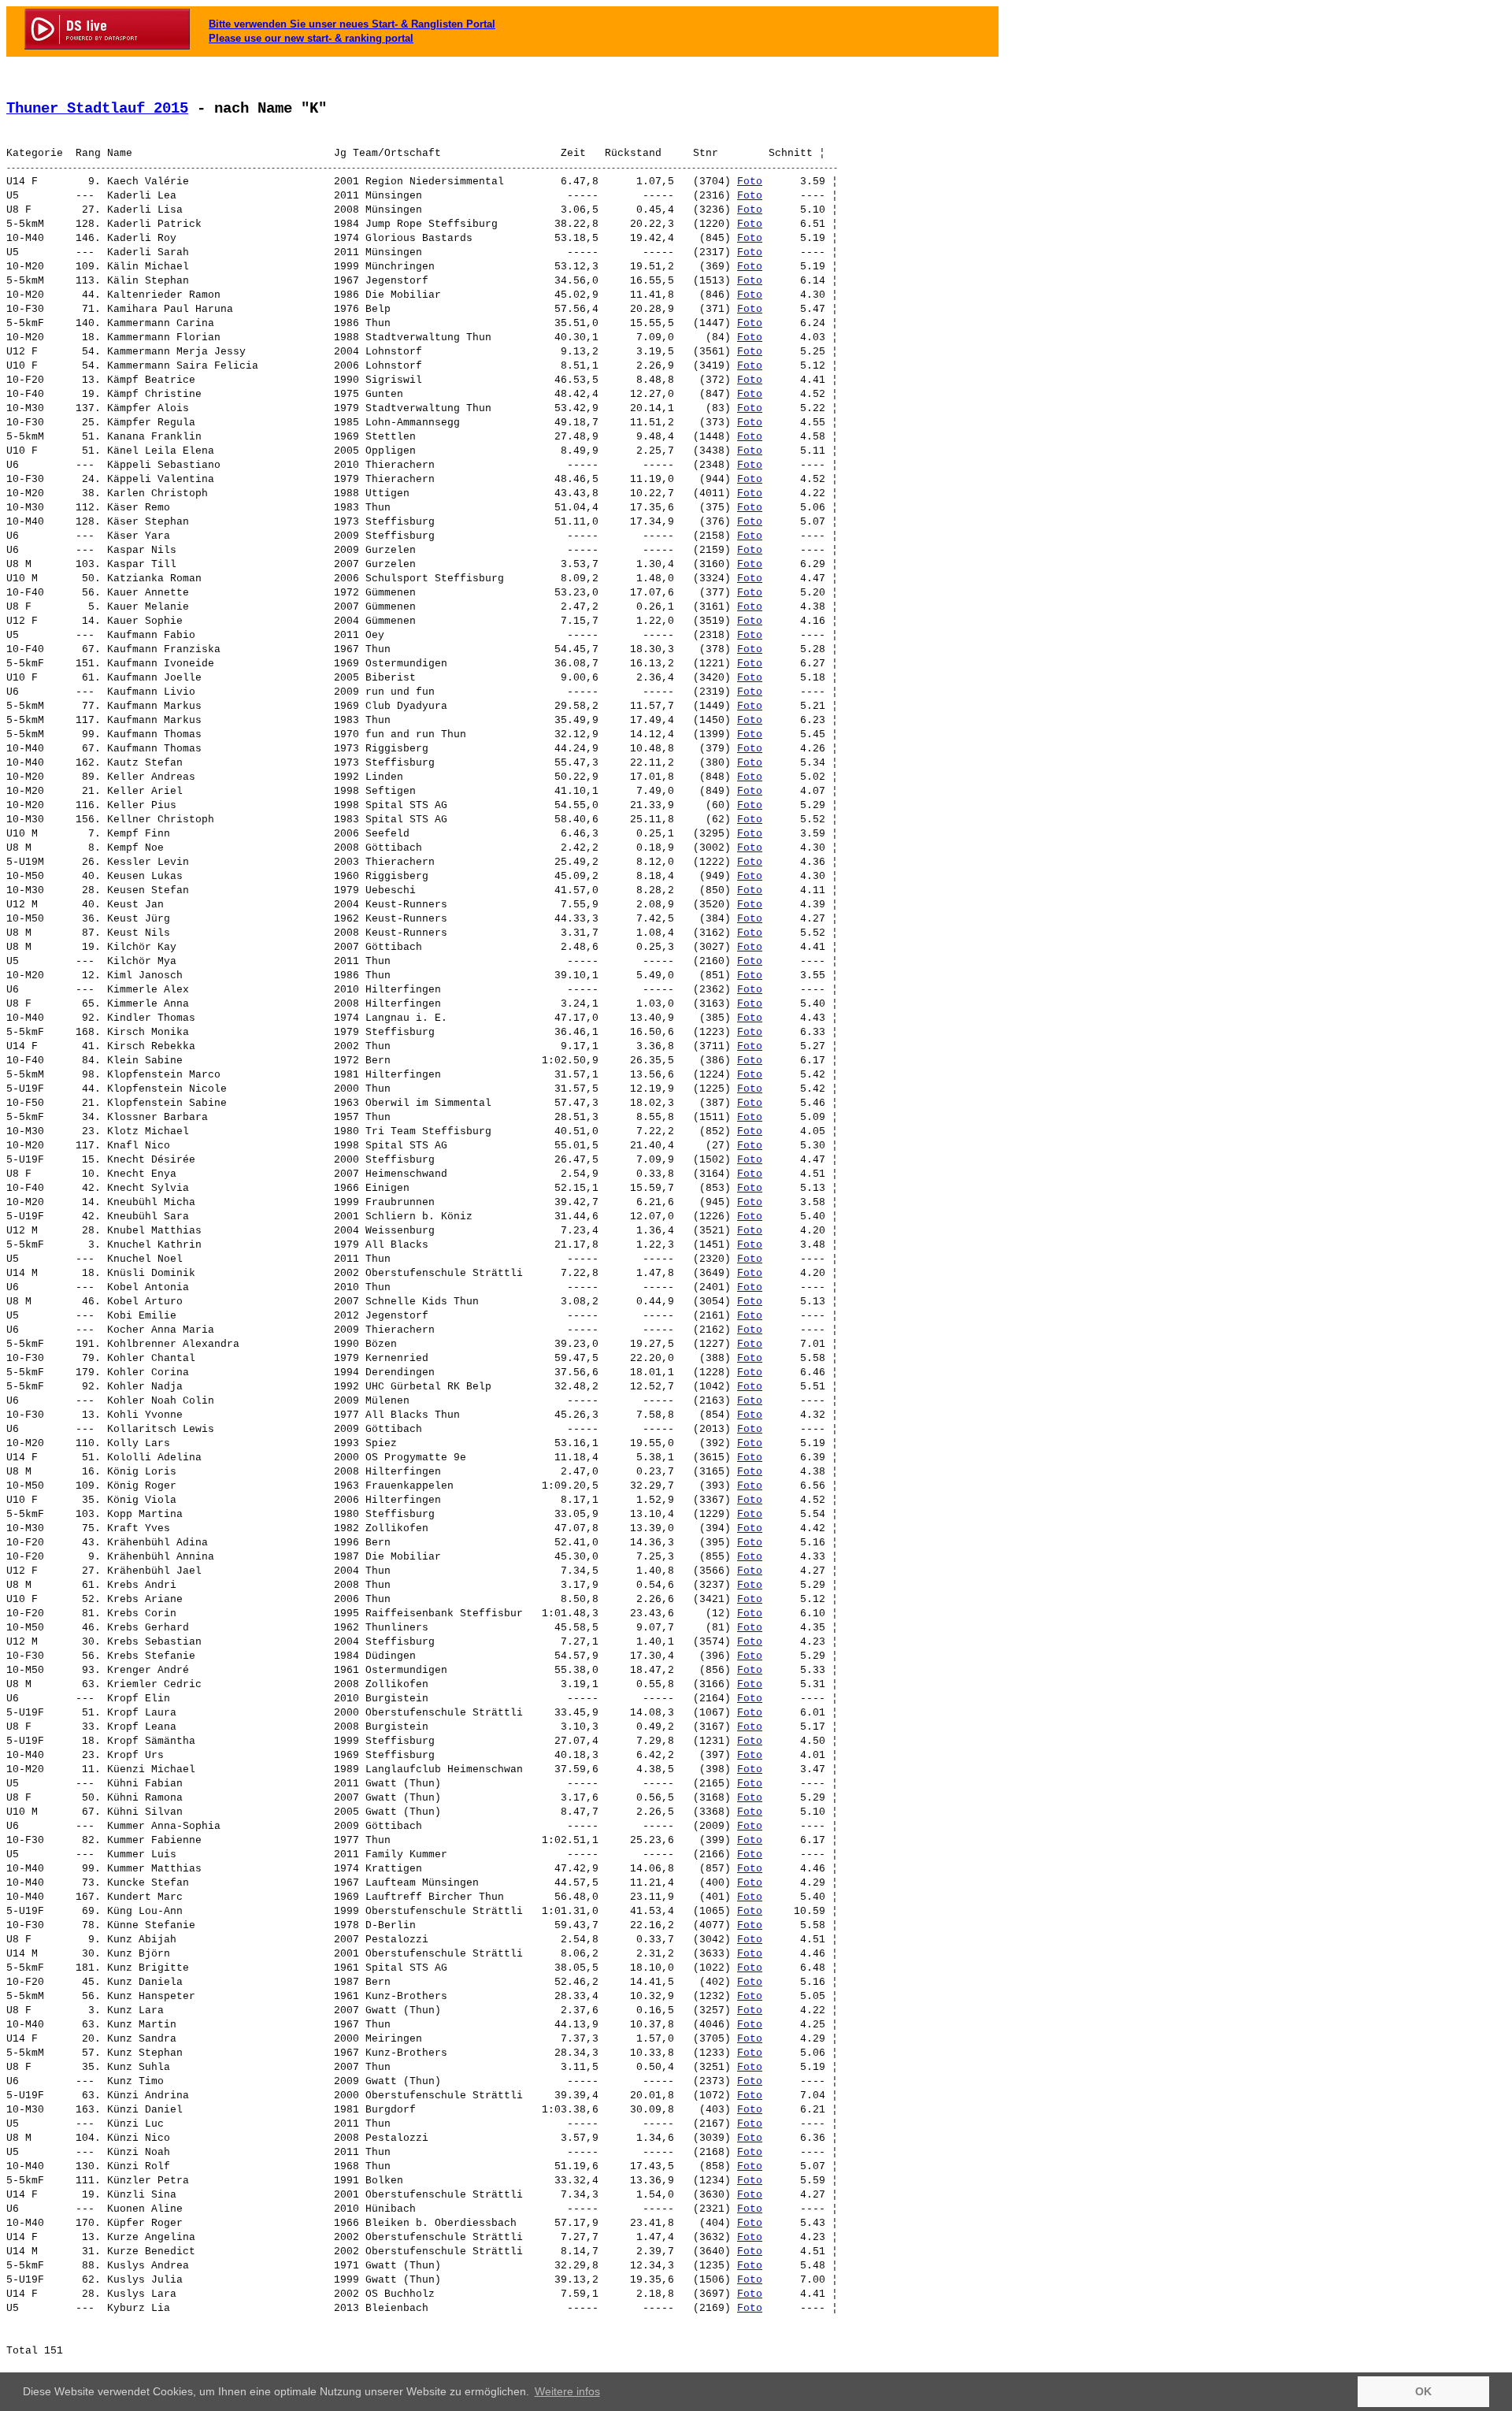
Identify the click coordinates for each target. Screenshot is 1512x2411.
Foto (750, 182)
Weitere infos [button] (567, 2391)
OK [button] (1423, 2391)
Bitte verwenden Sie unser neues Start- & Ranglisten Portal (352, 24)
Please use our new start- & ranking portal (311, 38)
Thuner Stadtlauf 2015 (97, 109)
